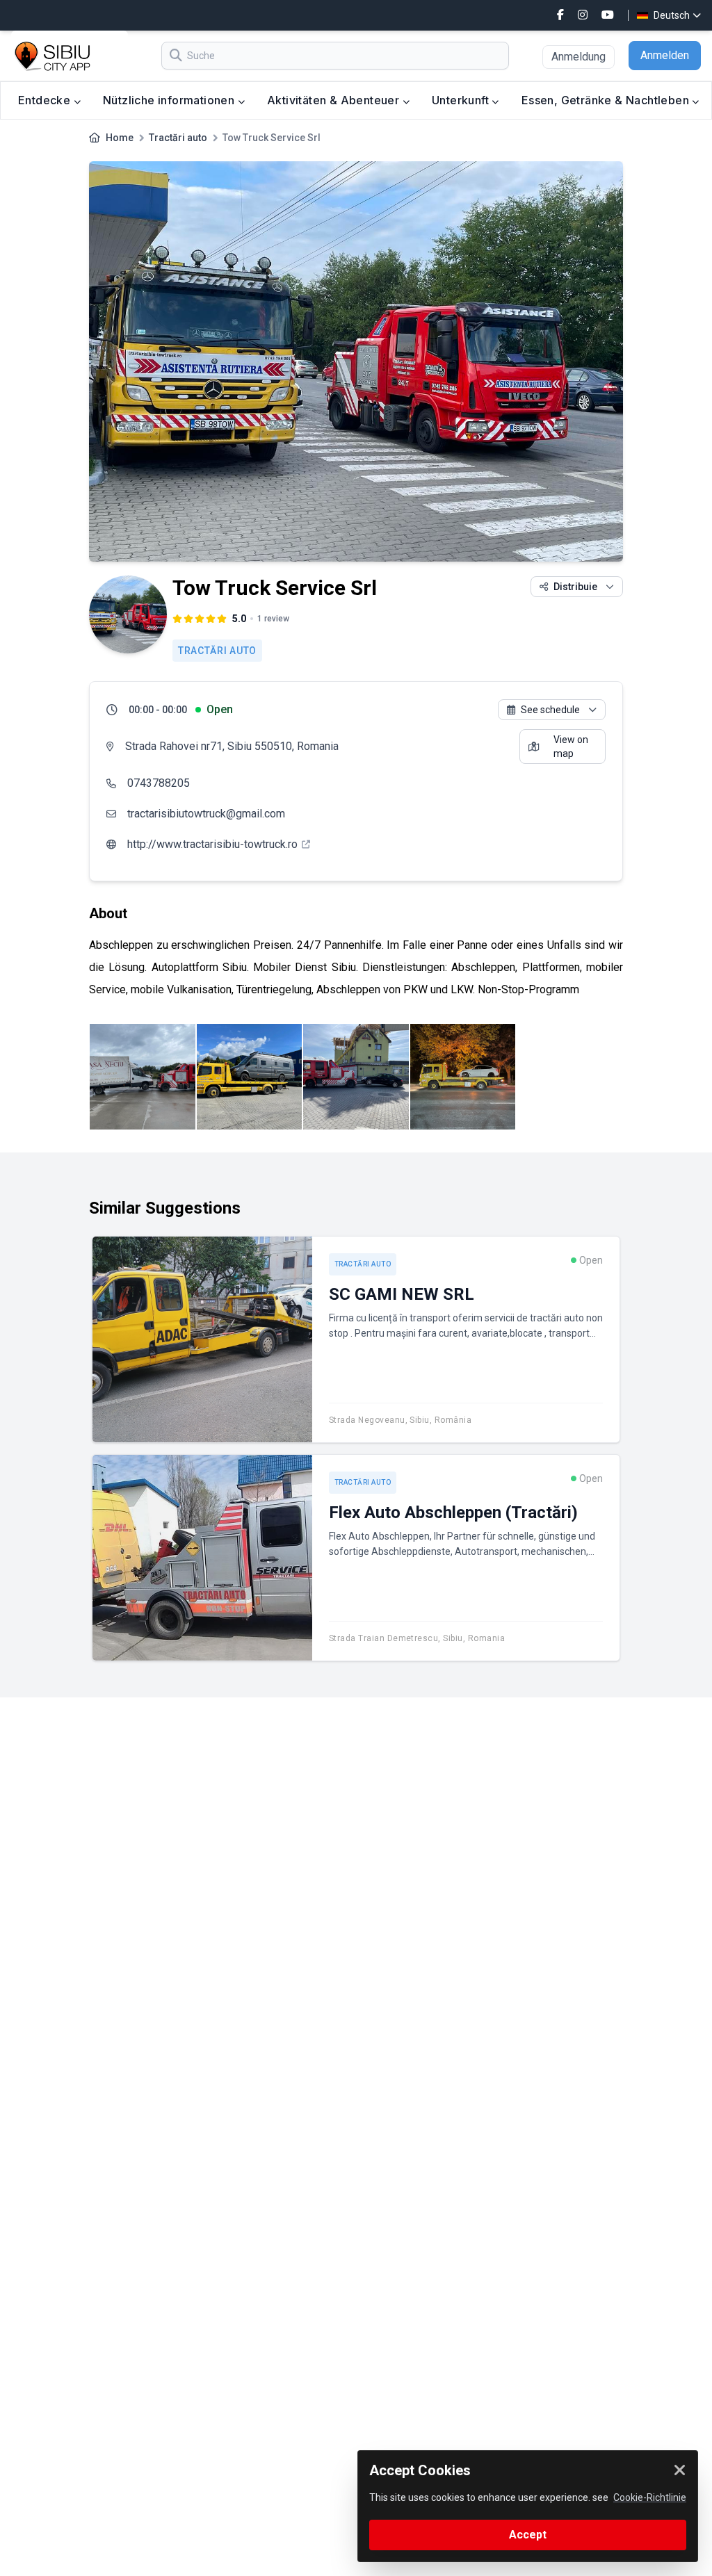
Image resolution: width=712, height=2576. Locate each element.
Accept (528, 2535)
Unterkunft (462, 100)
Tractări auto (178, 138)
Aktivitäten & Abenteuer (335, 100)
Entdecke (46, 100)
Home (120, 138)
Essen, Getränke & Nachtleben (607, 100)
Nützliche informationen (170, 100)
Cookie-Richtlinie (650, 2497)
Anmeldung (578, 57)
